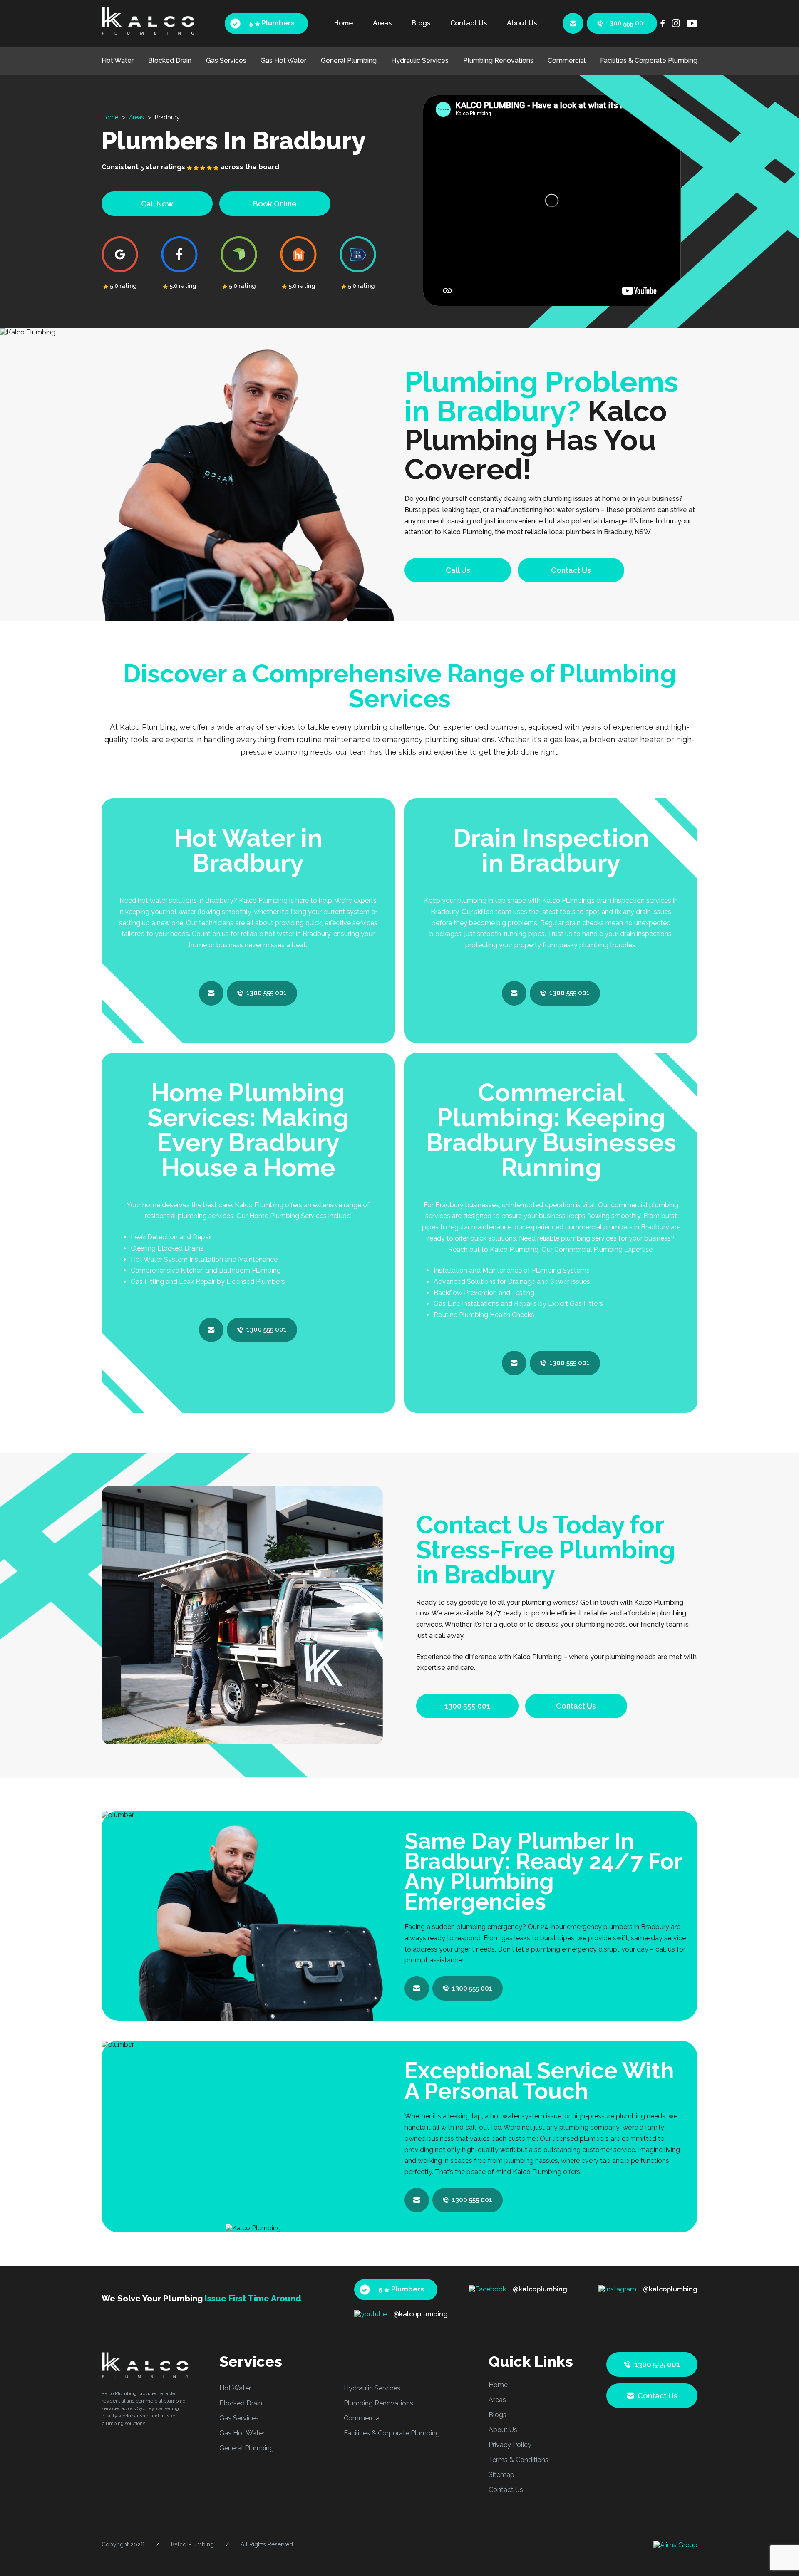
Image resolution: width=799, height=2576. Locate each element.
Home (344, 23)
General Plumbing (349, 61)
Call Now (157, 204)
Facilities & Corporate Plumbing (649, 61)
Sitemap (501, 2475)
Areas (382, 23)
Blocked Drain (170, 61)
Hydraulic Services (420, 61)
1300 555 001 (627, 23)
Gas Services (226, 61)
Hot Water (118, 61)
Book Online (275, 204)
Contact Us (469, 23)
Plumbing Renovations (498, 61)
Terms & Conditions (519, 2460)
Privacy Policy (510, 2445)
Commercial (567, 61)
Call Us (458, 570)
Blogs (421, 23)
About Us (522, 23)
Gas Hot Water (283, 61)
